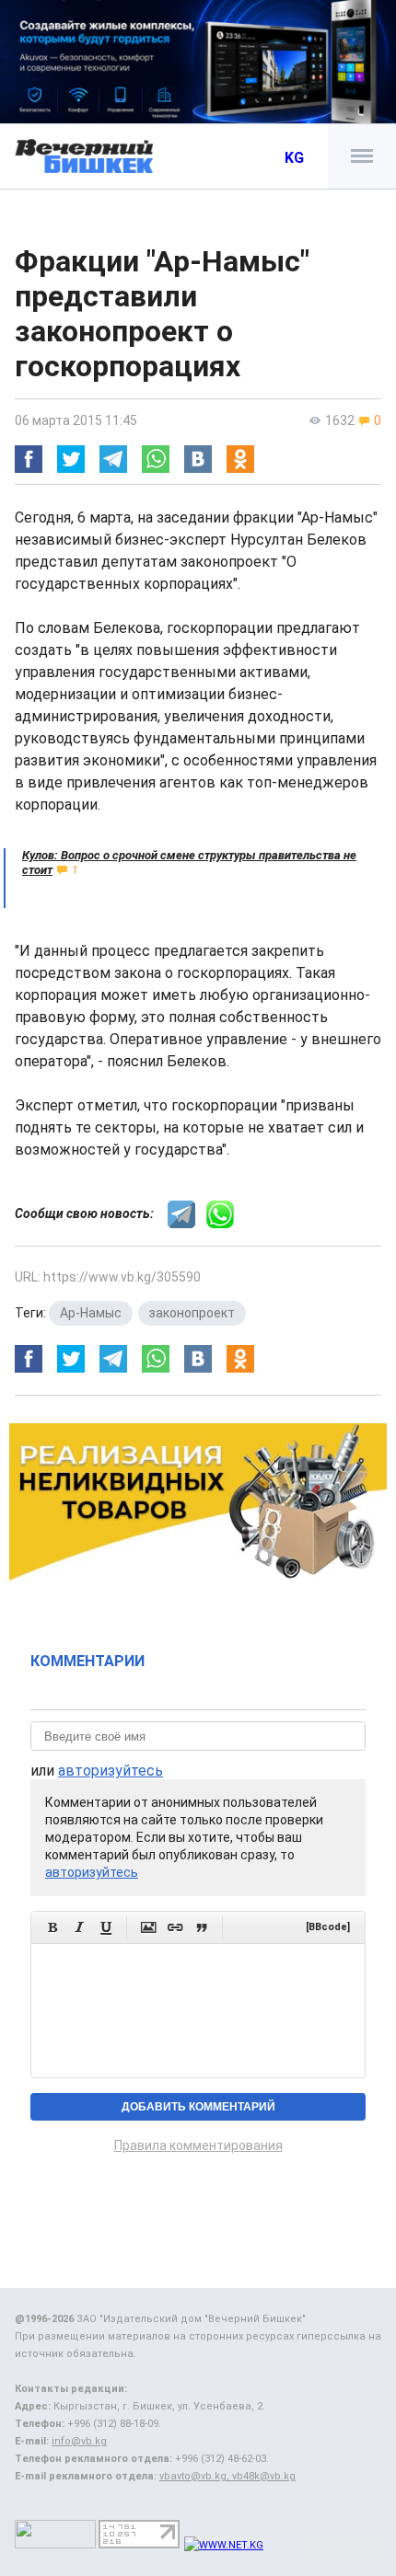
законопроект (192, 1313)
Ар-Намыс (91, 1313)
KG (294, 158)
